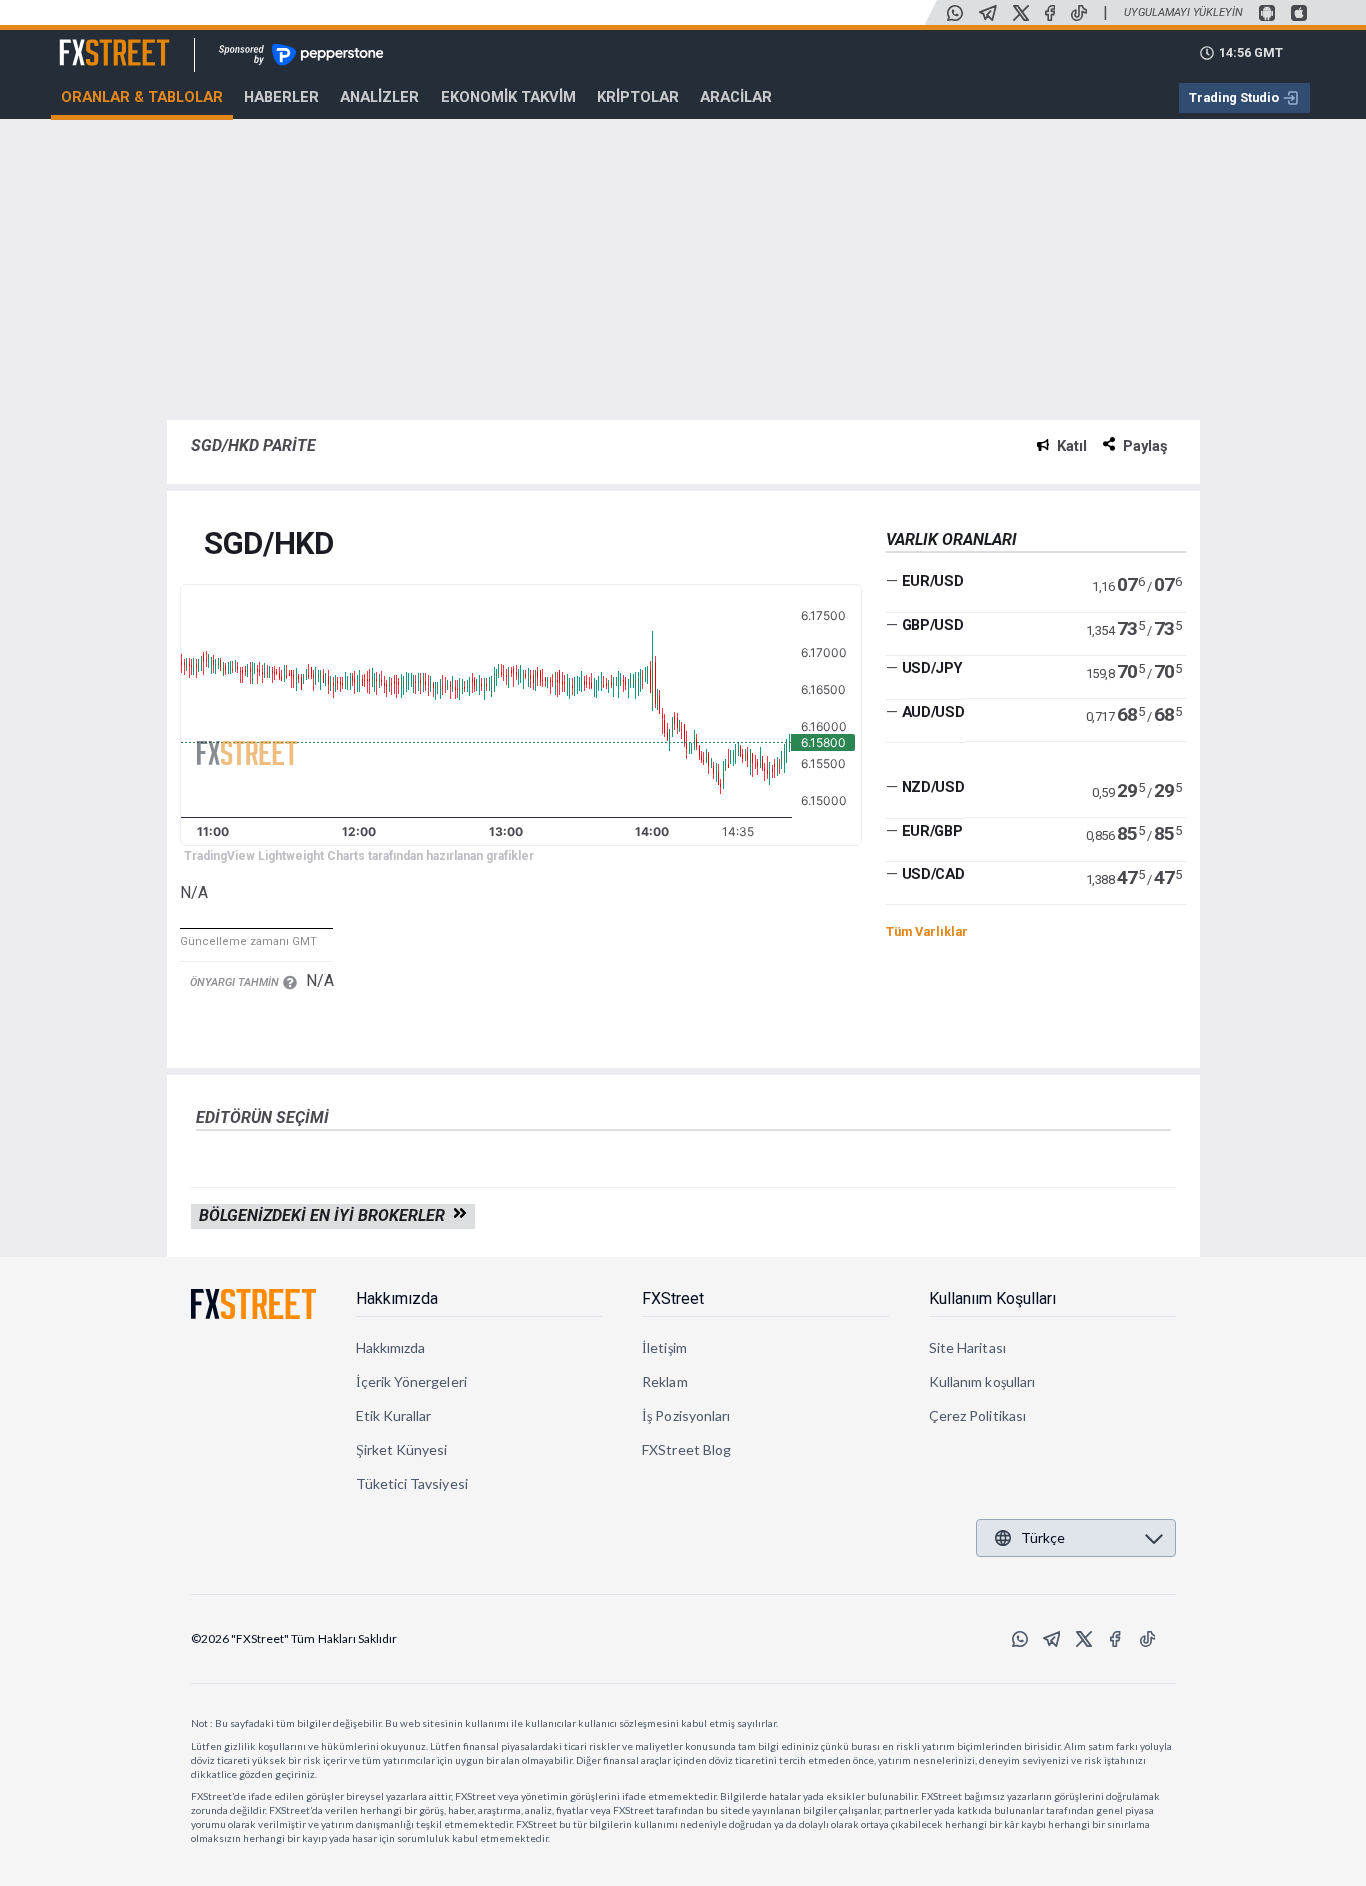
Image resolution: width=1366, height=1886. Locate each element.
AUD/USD (933, 712)
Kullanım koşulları (982, 1381)
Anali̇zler (379, 97)
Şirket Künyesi (402, 1449)
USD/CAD (933, 874)
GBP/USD (933, 625)
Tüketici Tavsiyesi (412, 1483)
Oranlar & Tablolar (142, 97)
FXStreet (90, 41)
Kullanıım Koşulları (992, 1298)
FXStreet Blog (686, 1449)
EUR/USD (933, 581)
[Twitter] (1021, 13)
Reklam (664, 1381)
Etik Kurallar (394, 1415)
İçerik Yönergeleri (411, 1381)
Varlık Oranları (951, 539)
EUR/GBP (932, 831)
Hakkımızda (397, 1298)
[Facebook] (1050, 13)
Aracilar (736, 97)
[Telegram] (988, 13)
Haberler (281, 97)
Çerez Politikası (977, 1415)
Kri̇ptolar (638, 97)
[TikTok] (1079, 13)
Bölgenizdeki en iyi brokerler (326, 1215)
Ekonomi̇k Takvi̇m (508, 97)
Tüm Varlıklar (927, 931)
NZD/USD (933, 787)
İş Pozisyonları (686, 1415)
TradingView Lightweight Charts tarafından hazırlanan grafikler (359, 856)
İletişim (664, 1347)
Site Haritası (967, 1347)
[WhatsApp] (955, 13)
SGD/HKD (269, 544)
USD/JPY (932, 668)
